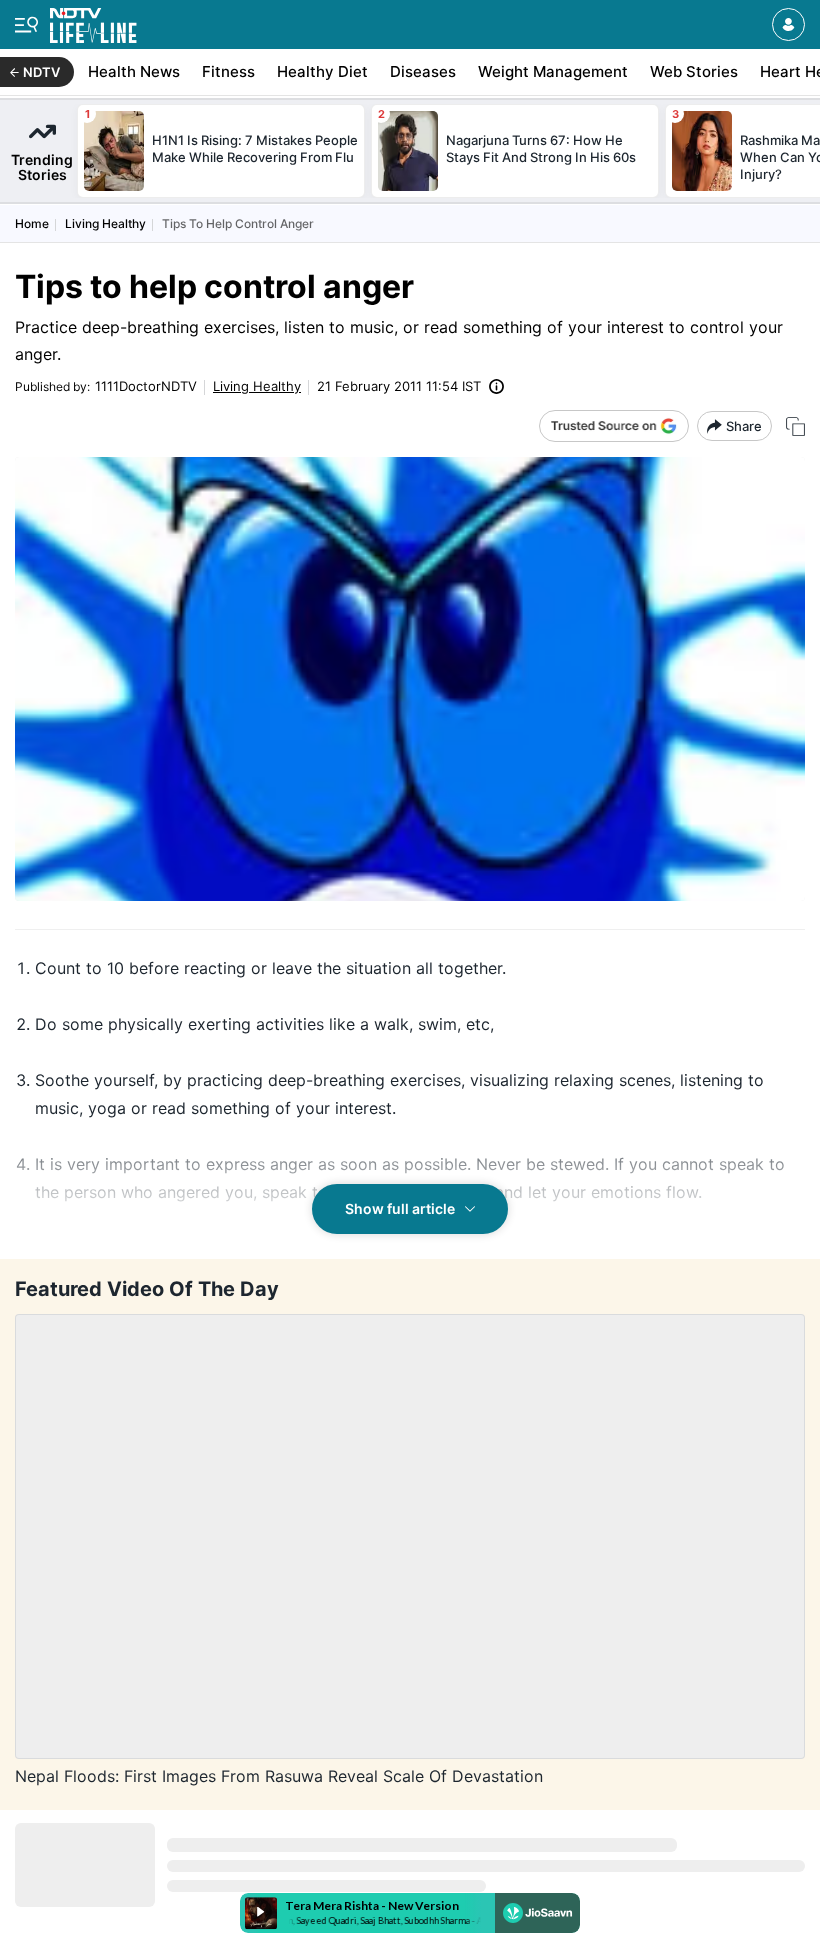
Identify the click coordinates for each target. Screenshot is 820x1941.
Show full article (400, 1208)
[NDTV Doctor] (93, 21)
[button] (788, 24)
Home (32, 223)
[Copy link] (795, 426)
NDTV (41, 72)
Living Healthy (105, 223)
